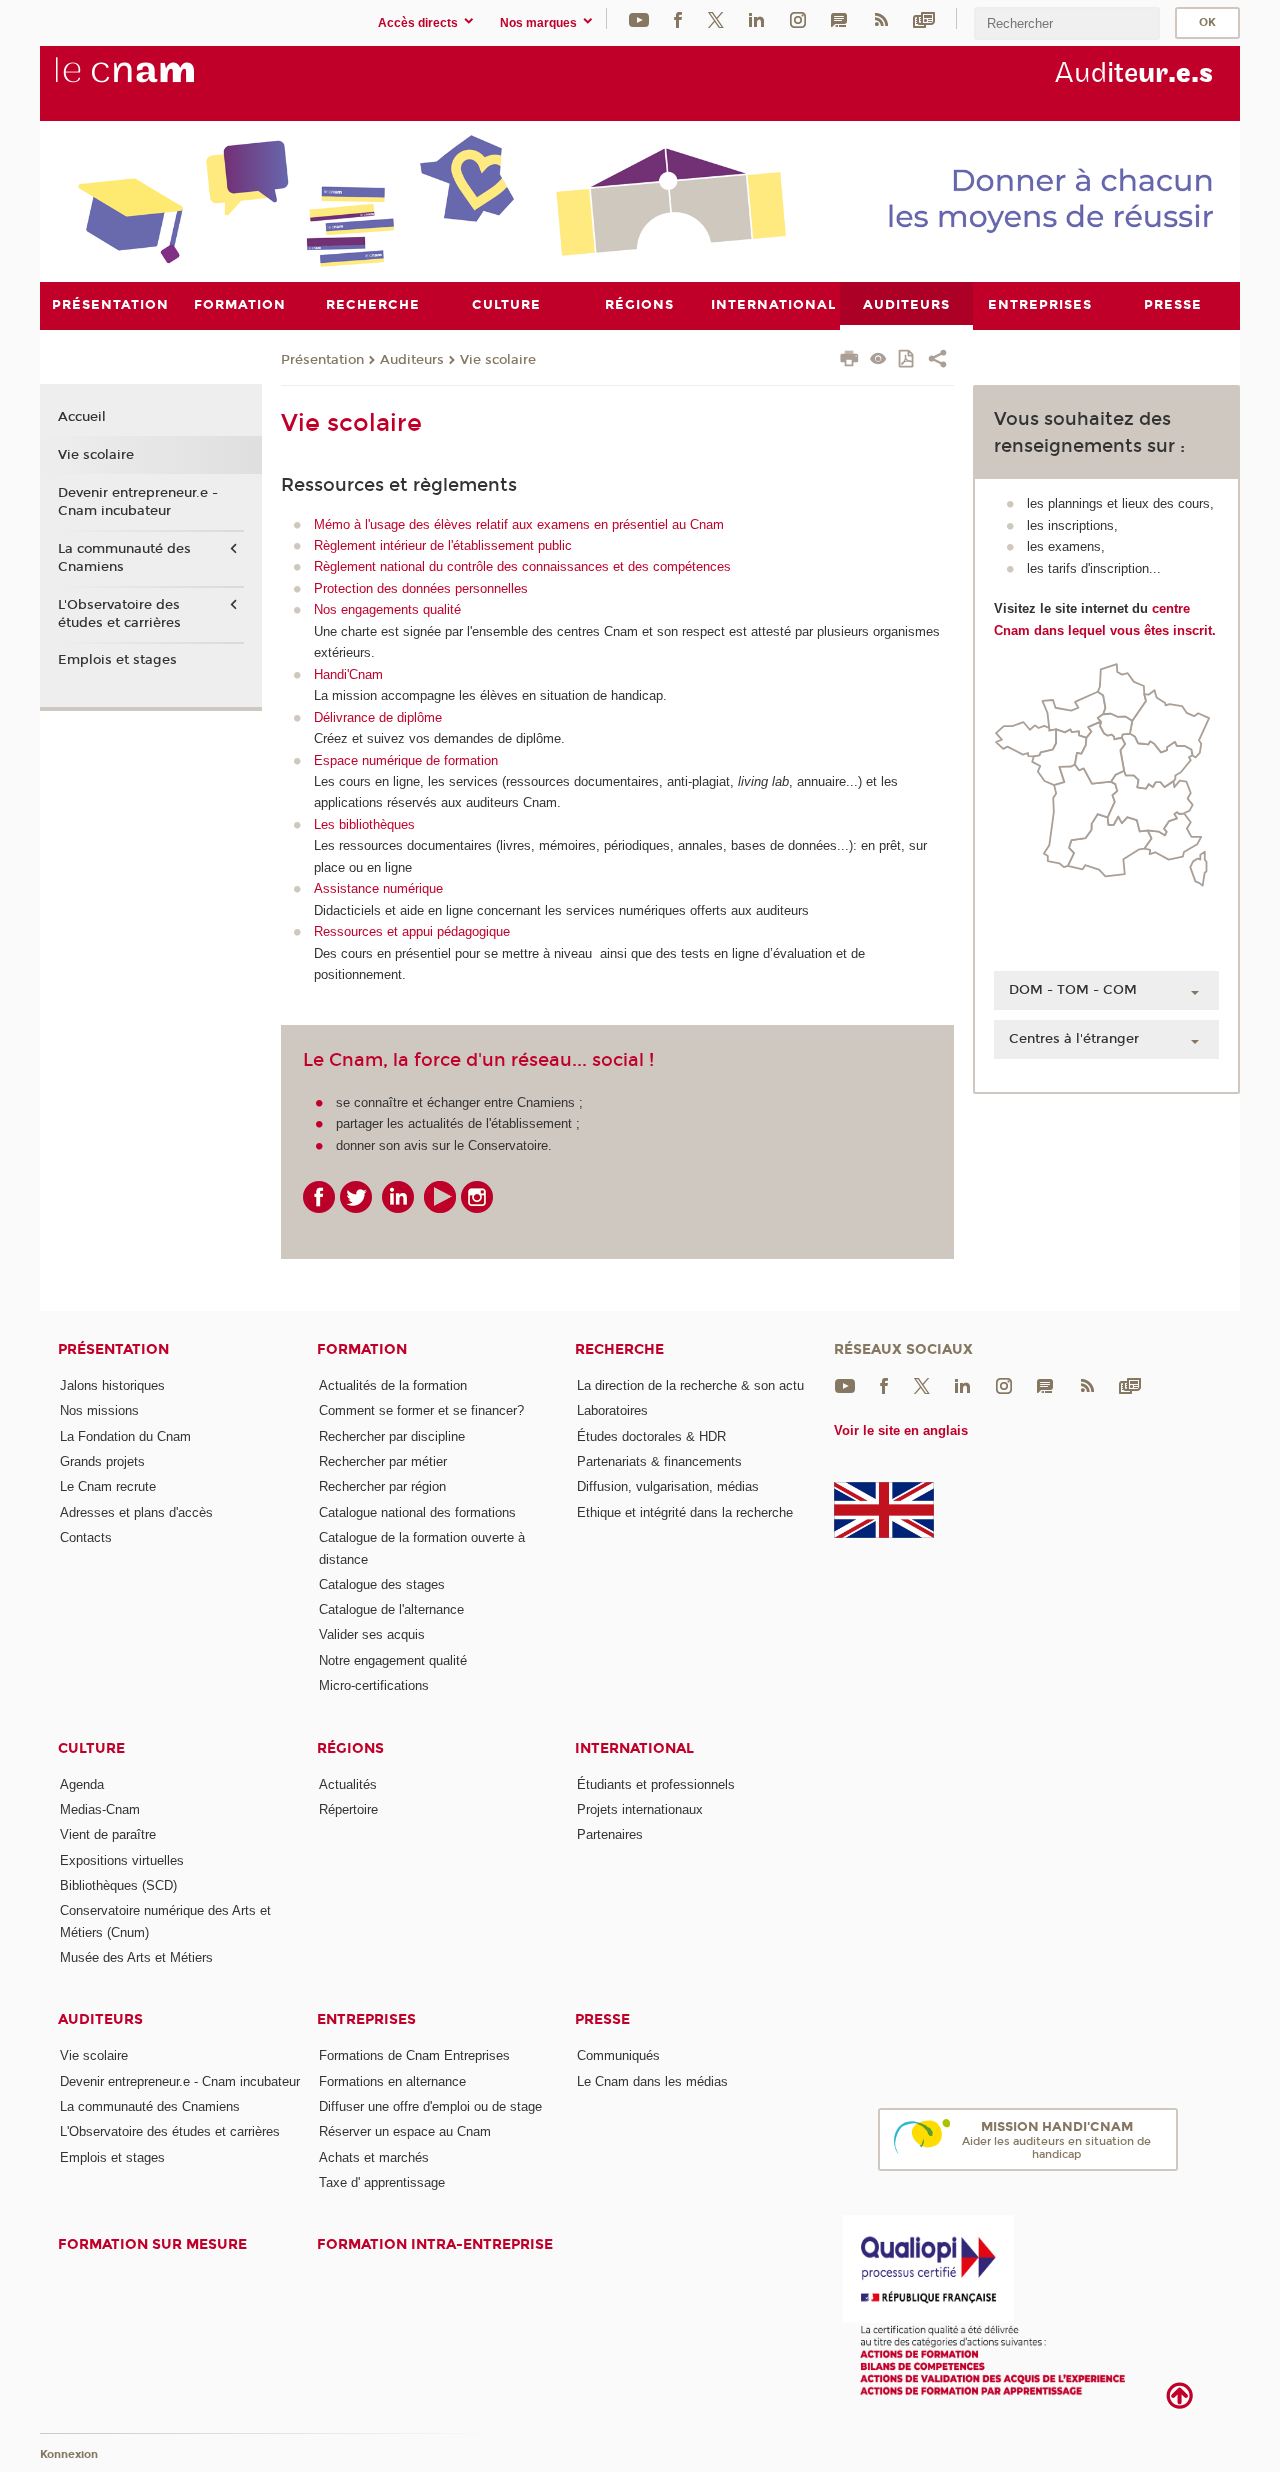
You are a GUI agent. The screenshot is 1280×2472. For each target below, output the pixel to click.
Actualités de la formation (393, 1385)
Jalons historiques (112, 1385)
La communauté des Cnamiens (124, 558)
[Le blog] (839, 18)
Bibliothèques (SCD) (118, 1885)
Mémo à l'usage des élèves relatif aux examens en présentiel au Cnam (519, 524)
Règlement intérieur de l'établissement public (443, 545)
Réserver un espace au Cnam (405, 2131)
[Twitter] (716, 18)
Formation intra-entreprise (435, 2244)
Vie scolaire (498, 360)
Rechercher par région (382, 1486)
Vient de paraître (108, 1834)
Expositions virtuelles (122, 1860)
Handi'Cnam (348, 674)
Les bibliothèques (364, 824)
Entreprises (366, 2019)
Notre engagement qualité (393, 1660)
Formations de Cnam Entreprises (414, 2055)
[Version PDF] (907, 360)
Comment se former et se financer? (421, 1410)
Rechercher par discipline (392, 1436)
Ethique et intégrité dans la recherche (685, 1512)
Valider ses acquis (372, 1634)
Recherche (619, 1349)
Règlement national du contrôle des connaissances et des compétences (522, 566)
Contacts (86, 1537)
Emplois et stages (117, 660)
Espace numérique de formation (406, 760)
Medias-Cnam (100, 1809)
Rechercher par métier (383, 1461)
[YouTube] (639, 18)
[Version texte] (878, 360)
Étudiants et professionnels (656, 1784)
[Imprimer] (849, 361)
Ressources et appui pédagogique (412, 931)
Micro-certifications (374, 1685)
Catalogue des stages (382, 1584)
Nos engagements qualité (387, 609)
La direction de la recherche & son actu (690, 1385)
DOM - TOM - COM (1073, 990)
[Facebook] (678, 18)
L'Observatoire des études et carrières (119, 614)
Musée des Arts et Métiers (136, 1957)
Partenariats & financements (659, 1461)
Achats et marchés (374, 2157)
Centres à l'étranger (1074, 1039)
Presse (602, 2019)
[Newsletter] (924, 18)
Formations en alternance (392, 2081)
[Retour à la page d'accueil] (158, 81)
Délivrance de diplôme (378, 717)
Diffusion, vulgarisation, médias (668, 1486)
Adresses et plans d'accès (136, 1512)
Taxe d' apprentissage (382, 2182)
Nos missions (99, 1410)
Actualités (348, 1784)
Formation (362, 1349)
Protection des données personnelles (421, 588)
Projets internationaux (640, 1809)
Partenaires (610, 1834)
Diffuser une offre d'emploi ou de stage (430, 2106)
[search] (1067, 23)
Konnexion (69, 2454)
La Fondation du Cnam (125, 1436)
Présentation (322, 360)
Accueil (82, 417)
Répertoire (348, 1809)
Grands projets (102, 1461)
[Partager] (937, 361)
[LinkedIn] (756, 18)
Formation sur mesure (152, 2244)
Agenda (82, 1784)
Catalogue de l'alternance (391, 1609)
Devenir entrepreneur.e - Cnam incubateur (138, 502)
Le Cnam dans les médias (652, 2081)
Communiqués (618, 2055)
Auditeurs (412, 360)
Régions (350, 1748)
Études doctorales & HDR (651, 1436)
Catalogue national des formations (417, 1512)
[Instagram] (798, 18)
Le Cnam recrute (108, 1486)
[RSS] (881, 18)
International (634, 1748)
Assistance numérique (378, 888)
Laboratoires (612, 1410)
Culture (91, 1748)
